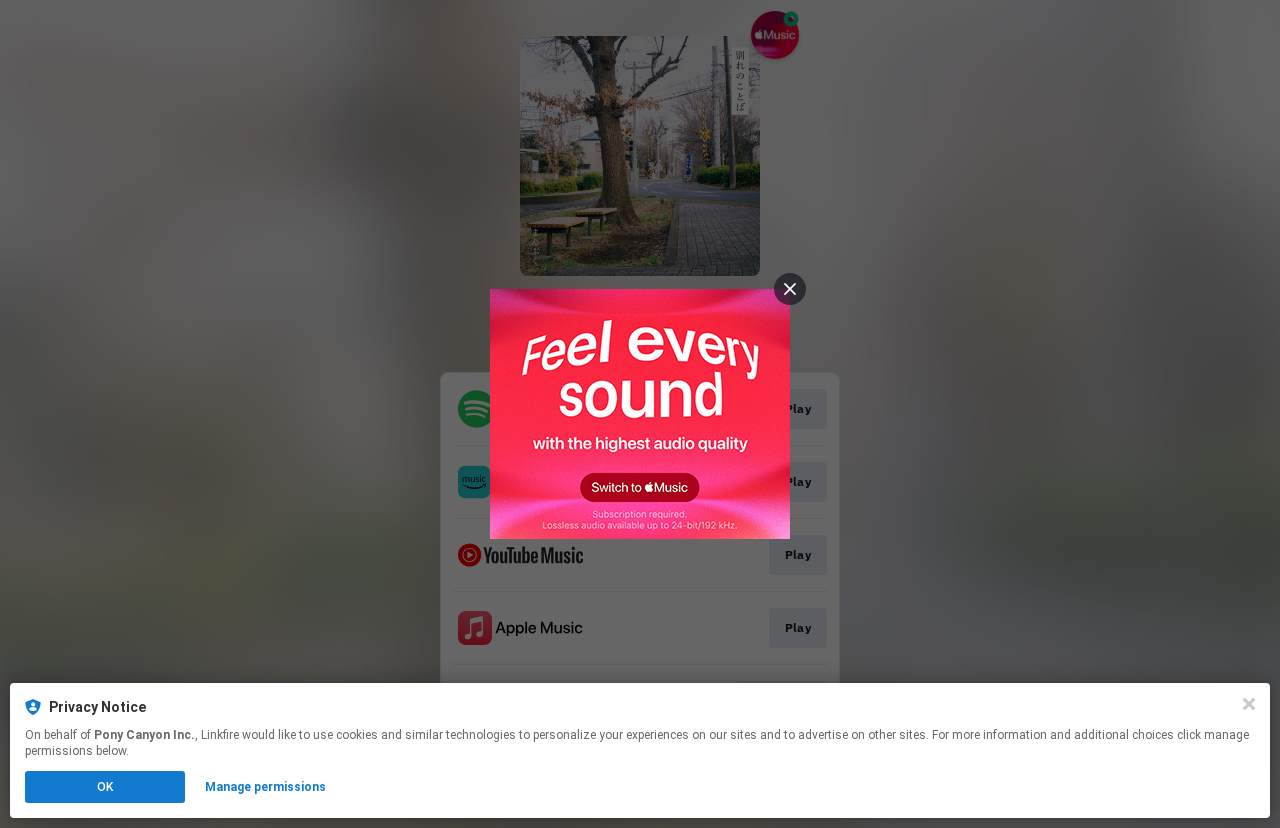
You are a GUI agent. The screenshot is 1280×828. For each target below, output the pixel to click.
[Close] (1249, 704)
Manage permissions (265, 787)
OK (105, 787)
